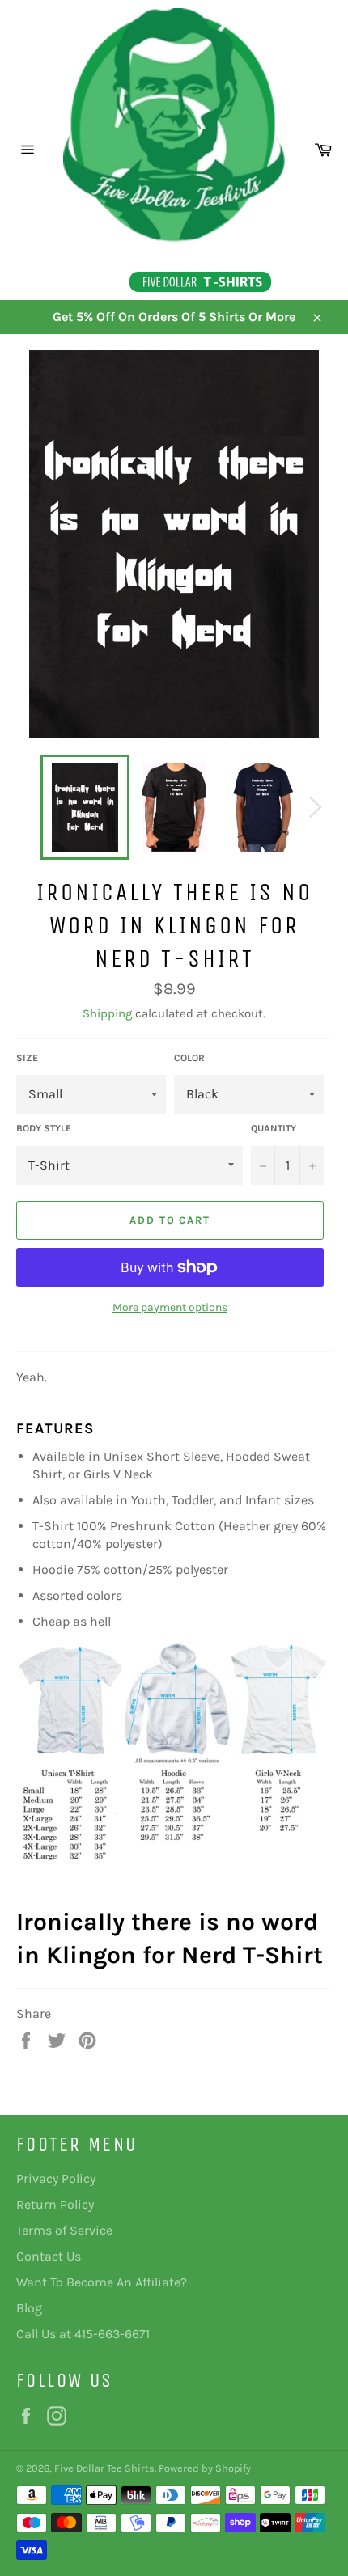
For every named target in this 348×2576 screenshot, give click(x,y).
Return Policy (55, 2204)
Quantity (274, 1128)
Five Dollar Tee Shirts (104, 2468)
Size (27, 1058)
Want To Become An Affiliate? (102, 2282)
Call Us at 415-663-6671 (83, 2334)
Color (189, 1058)
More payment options (170, 1307)
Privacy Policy (56, 2178)
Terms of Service (64, 2230)
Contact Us (49, 2256)
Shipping (107, 1013)
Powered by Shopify (205, 2468)
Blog (29, 2308)
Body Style (44, 1128)
